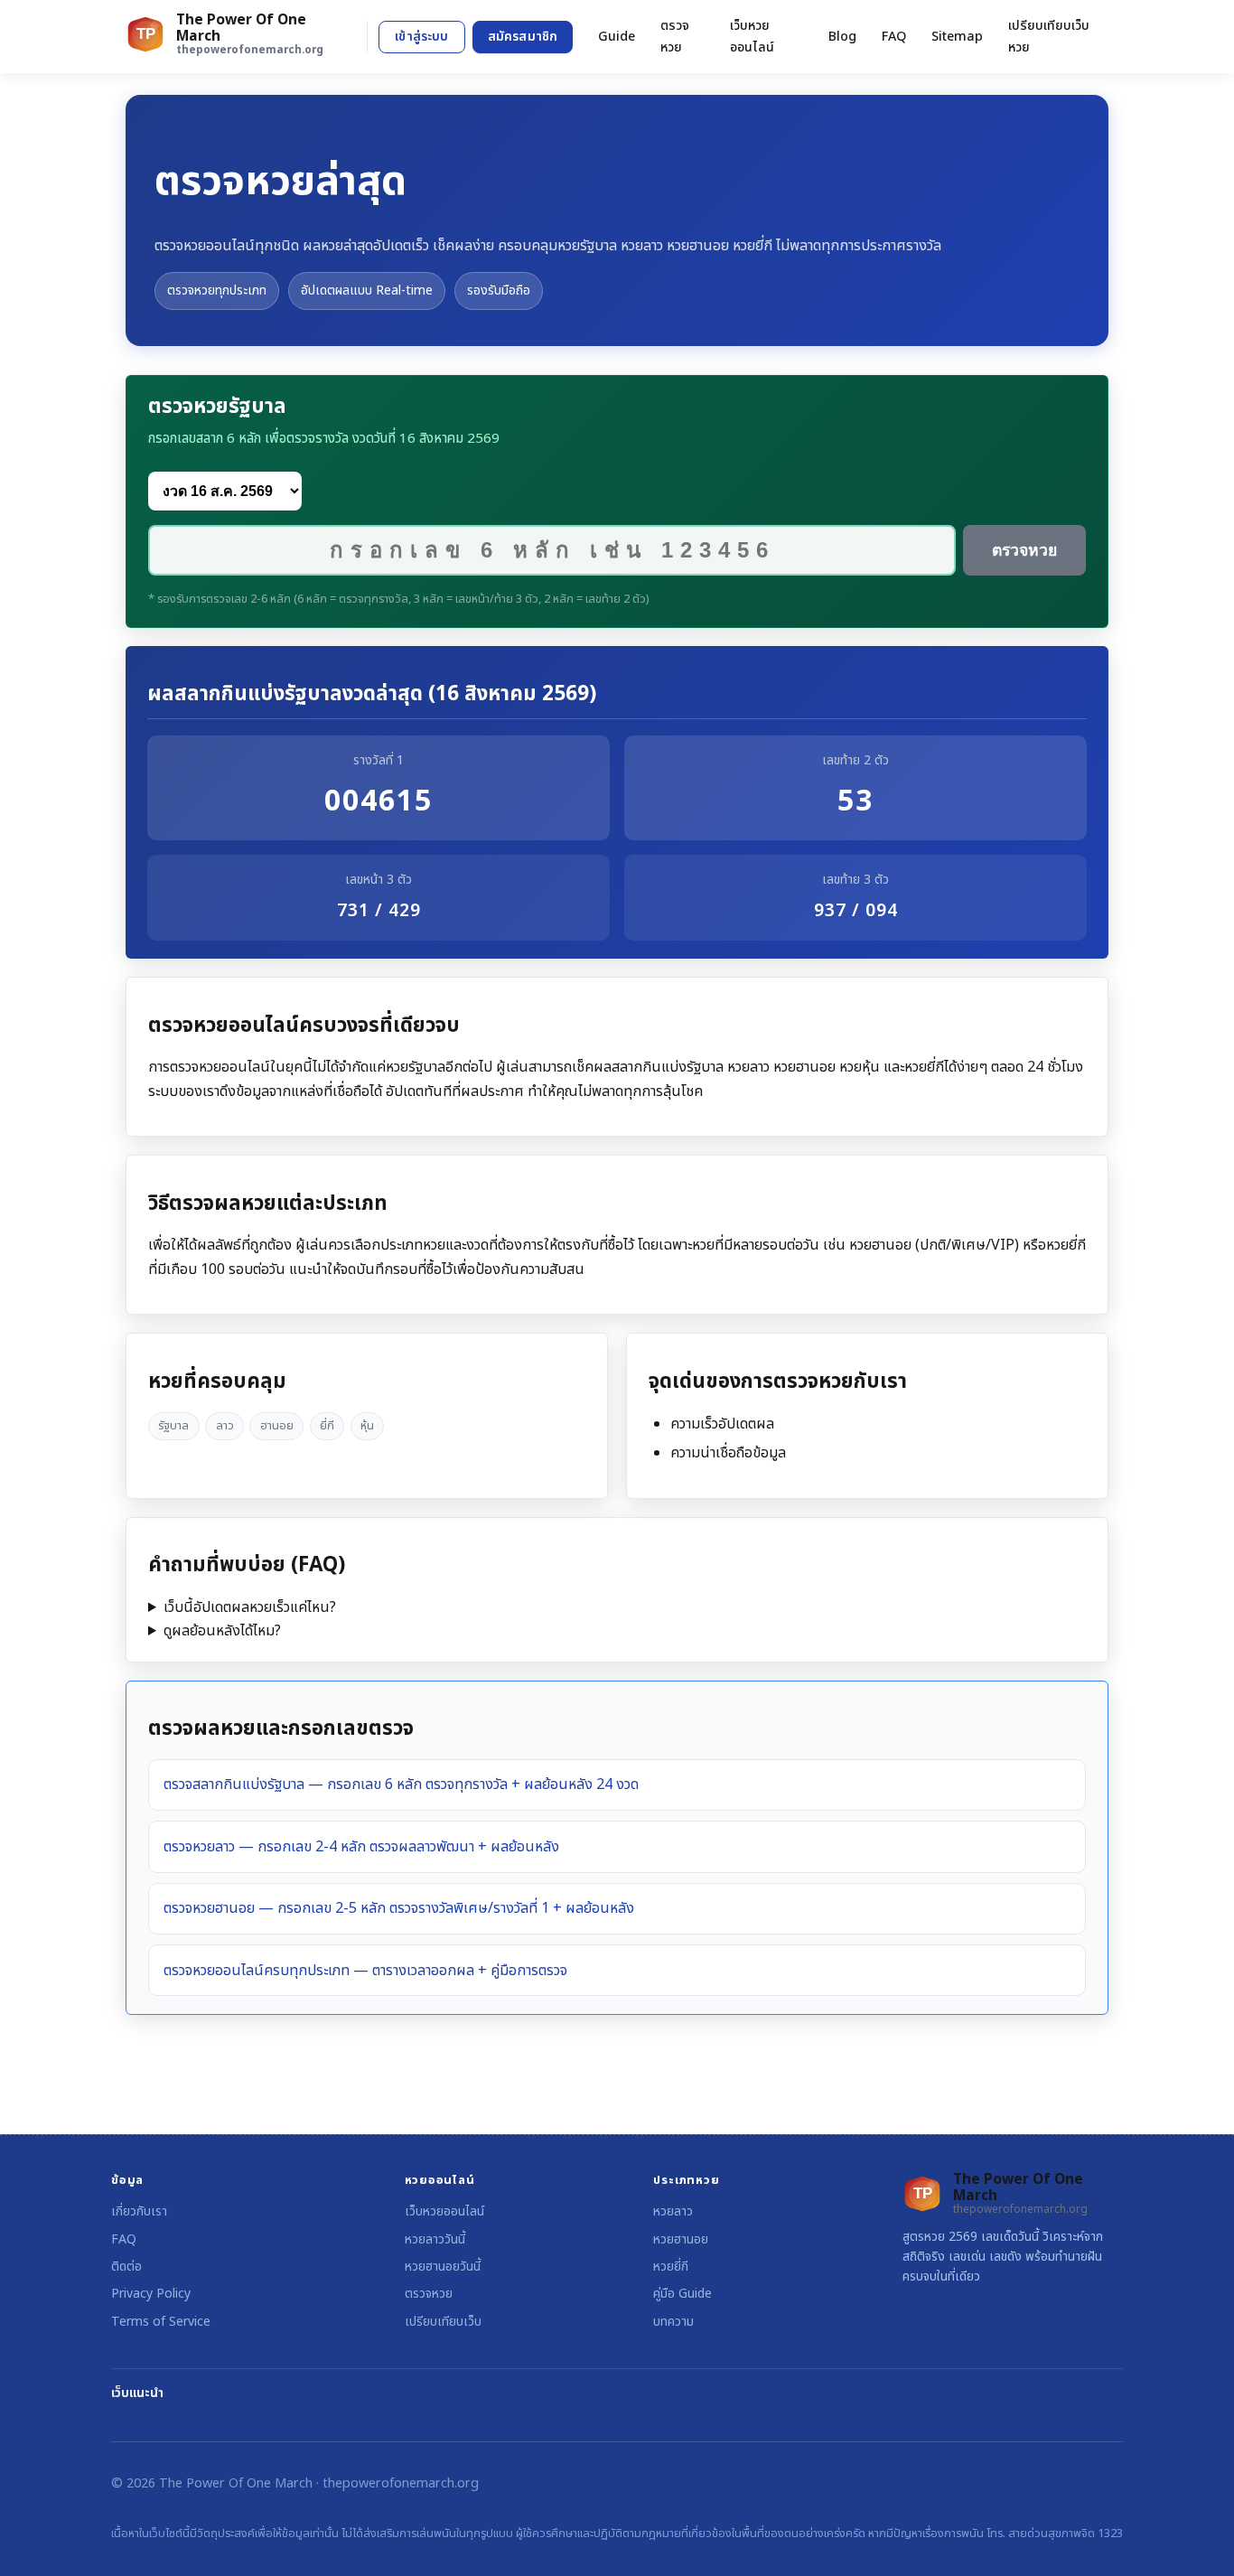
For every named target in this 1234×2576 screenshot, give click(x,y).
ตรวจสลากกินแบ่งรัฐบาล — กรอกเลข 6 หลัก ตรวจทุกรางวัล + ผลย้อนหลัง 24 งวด (401, 1784)
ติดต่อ (126, 2267)
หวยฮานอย (681, 2239)
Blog (842, 37)
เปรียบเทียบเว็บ (443, 2322)
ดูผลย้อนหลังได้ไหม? (222, 1631)
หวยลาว (673, 2211)
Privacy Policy (151, 2294)
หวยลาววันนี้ (435, 2239)
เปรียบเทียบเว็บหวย (1049, 36)
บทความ (673, 2322)
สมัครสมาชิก (523, 37)
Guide (617, 37)
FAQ (894, 37)
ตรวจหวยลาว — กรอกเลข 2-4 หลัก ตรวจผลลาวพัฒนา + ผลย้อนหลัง (361, 1847)
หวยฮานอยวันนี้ (443, 2267)
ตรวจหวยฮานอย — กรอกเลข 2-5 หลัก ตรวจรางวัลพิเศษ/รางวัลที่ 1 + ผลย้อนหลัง (399, 1908)
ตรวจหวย (675, 36)
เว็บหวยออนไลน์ (752, 36)
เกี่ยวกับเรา (139, 2211)
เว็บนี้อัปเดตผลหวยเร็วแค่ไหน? (250, 1607)
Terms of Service (161, 2322)
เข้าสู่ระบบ (421, 37)
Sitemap (957, 37)
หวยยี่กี (671, 2267)
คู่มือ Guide (682, 2294)
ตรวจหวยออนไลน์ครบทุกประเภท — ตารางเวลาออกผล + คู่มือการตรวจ (365, 1971)
